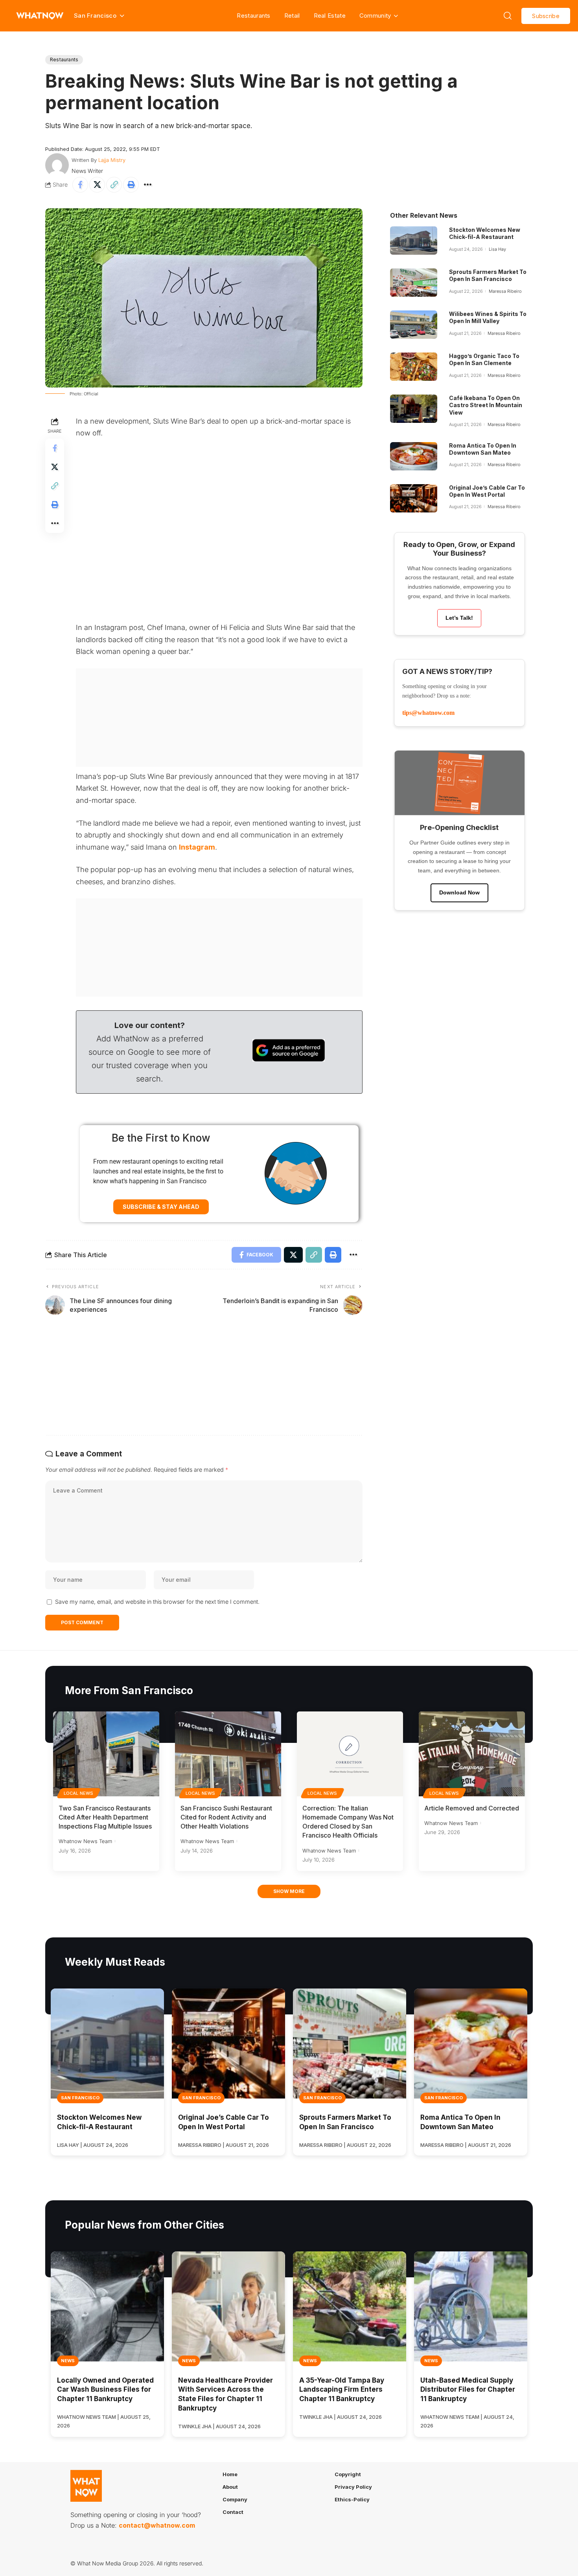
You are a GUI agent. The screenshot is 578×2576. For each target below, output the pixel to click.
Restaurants (253, 16)
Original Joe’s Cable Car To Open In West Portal (487, 491)
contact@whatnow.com (157, 2525)
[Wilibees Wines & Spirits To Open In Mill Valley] (414, 325)
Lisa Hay (497, 249)
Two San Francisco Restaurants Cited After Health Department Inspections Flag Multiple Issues (105, 1817)
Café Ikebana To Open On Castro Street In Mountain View (486, 405)
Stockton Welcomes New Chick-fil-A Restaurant (485, 233)
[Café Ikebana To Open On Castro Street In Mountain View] (414, 409)
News (68, 2361)
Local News (79, 1793)
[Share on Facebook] (80, 185)
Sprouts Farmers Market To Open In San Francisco (488, 275)
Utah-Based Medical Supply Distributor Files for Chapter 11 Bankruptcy (468, 2390)
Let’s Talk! (459, 618)
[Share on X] (97, 185)
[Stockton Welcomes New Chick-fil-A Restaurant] (414, 241)
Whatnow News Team (85, 1841)
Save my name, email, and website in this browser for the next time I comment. (157, 1602)
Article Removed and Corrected (472, 1808)
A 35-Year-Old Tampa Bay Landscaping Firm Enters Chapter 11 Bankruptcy (342, 2390)
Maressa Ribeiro (505, 291)
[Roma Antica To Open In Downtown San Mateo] (414, 456)
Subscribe (546, 16)
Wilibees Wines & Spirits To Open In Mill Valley (488, 317)
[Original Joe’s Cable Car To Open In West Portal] (414, 498)
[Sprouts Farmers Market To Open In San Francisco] (414, 283)
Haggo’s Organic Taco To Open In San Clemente (484, 359)
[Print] (131, 185)
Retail (292, 16)
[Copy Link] (114, 185)
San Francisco (80, 2098)
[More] (148, 185)
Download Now (459, 892)
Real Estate (330, 16)
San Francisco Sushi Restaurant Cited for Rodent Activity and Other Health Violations (226, 1817)
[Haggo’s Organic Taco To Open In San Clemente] (414, 367)
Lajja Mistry (112, 160)
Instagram (197, 847)
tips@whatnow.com (428, 713)
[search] (508, 16)
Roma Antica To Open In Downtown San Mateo (483, 449)
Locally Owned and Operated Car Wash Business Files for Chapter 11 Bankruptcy (105, 2390)
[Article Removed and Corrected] (472, 1754)
